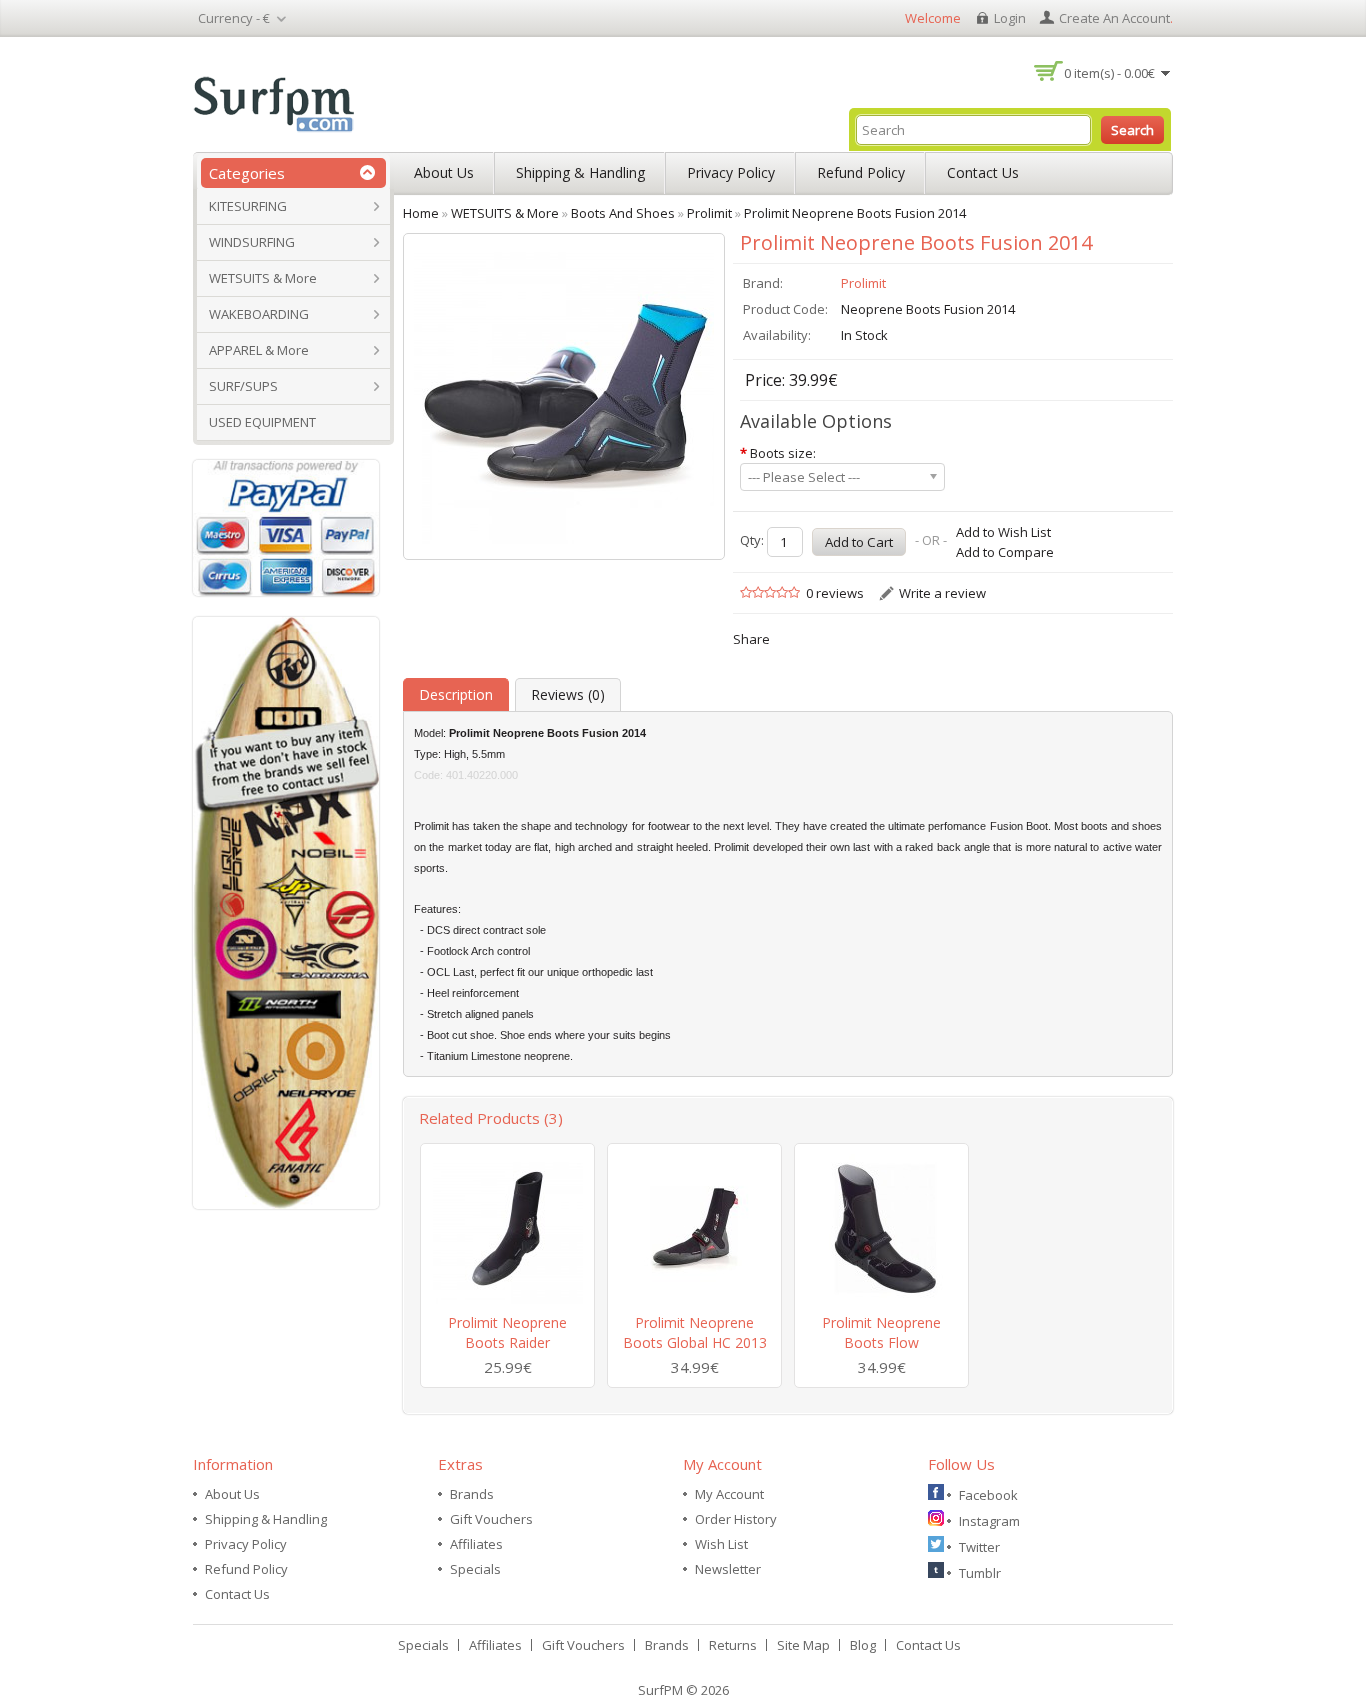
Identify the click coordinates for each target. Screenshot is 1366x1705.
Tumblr (980, 1573)
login (1010, 18)
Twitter (979, 1547)
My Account (729, 1494)
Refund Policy (861, 172)
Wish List (721, 1544)
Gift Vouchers (491, 1519)
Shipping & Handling (580, 172)
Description (456, 694)
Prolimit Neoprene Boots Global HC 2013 (695, 1332)
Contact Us (983, 172)
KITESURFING (248, 206)
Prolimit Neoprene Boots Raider (507, 1332)
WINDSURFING (252, 242)
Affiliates (476, 1544)
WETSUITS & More (263, 278)
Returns (733, 1645)
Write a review (942, 593)
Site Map (803, 1645)
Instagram (989, 1521)
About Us (444, 172)
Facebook (988, 1495)
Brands (472, 1494)
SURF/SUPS (243, 386)
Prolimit (863, 283)
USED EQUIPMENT (262, 422)
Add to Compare (1005, 552)
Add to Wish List (1003, 532)
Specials (475, 1569)
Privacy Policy (731, 172)
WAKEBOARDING (259, 314)
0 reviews (835, 593)
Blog (863, 1645)
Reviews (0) (568, 694)
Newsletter (728, 1569)
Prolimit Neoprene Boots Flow (881, 1332)
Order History (736, 1519)
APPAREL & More (259, 350)
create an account (1114, 18)
